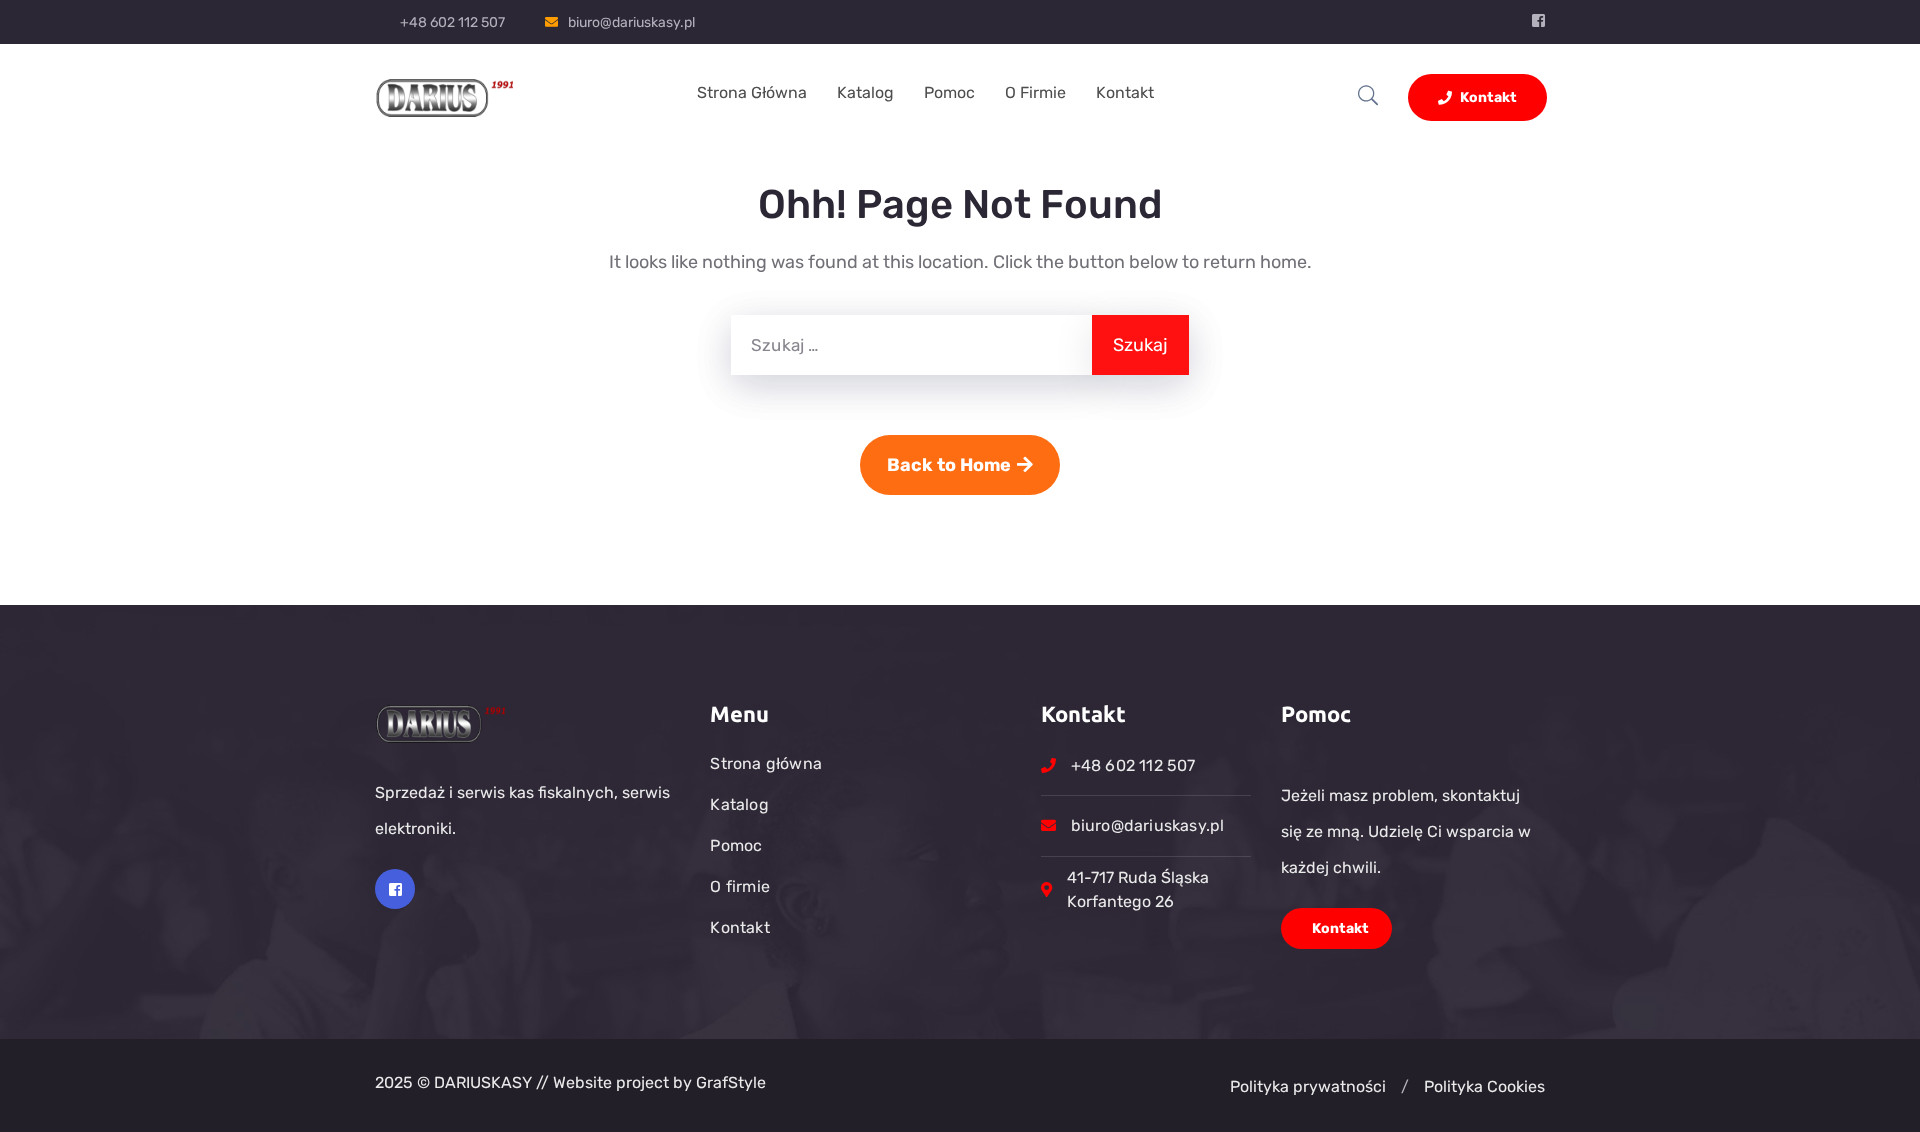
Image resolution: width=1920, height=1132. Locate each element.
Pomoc (949, 92)
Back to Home (949, 465)
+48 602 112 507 (452, 22)
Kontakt (1125, 92)
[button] (1405, 1087)
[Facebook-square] (395, 889)
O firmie (1035, 92)
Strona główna (752, 92)
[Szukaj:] (911, 345)
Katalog (865, 92)
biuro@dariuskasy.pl (631, 22)
